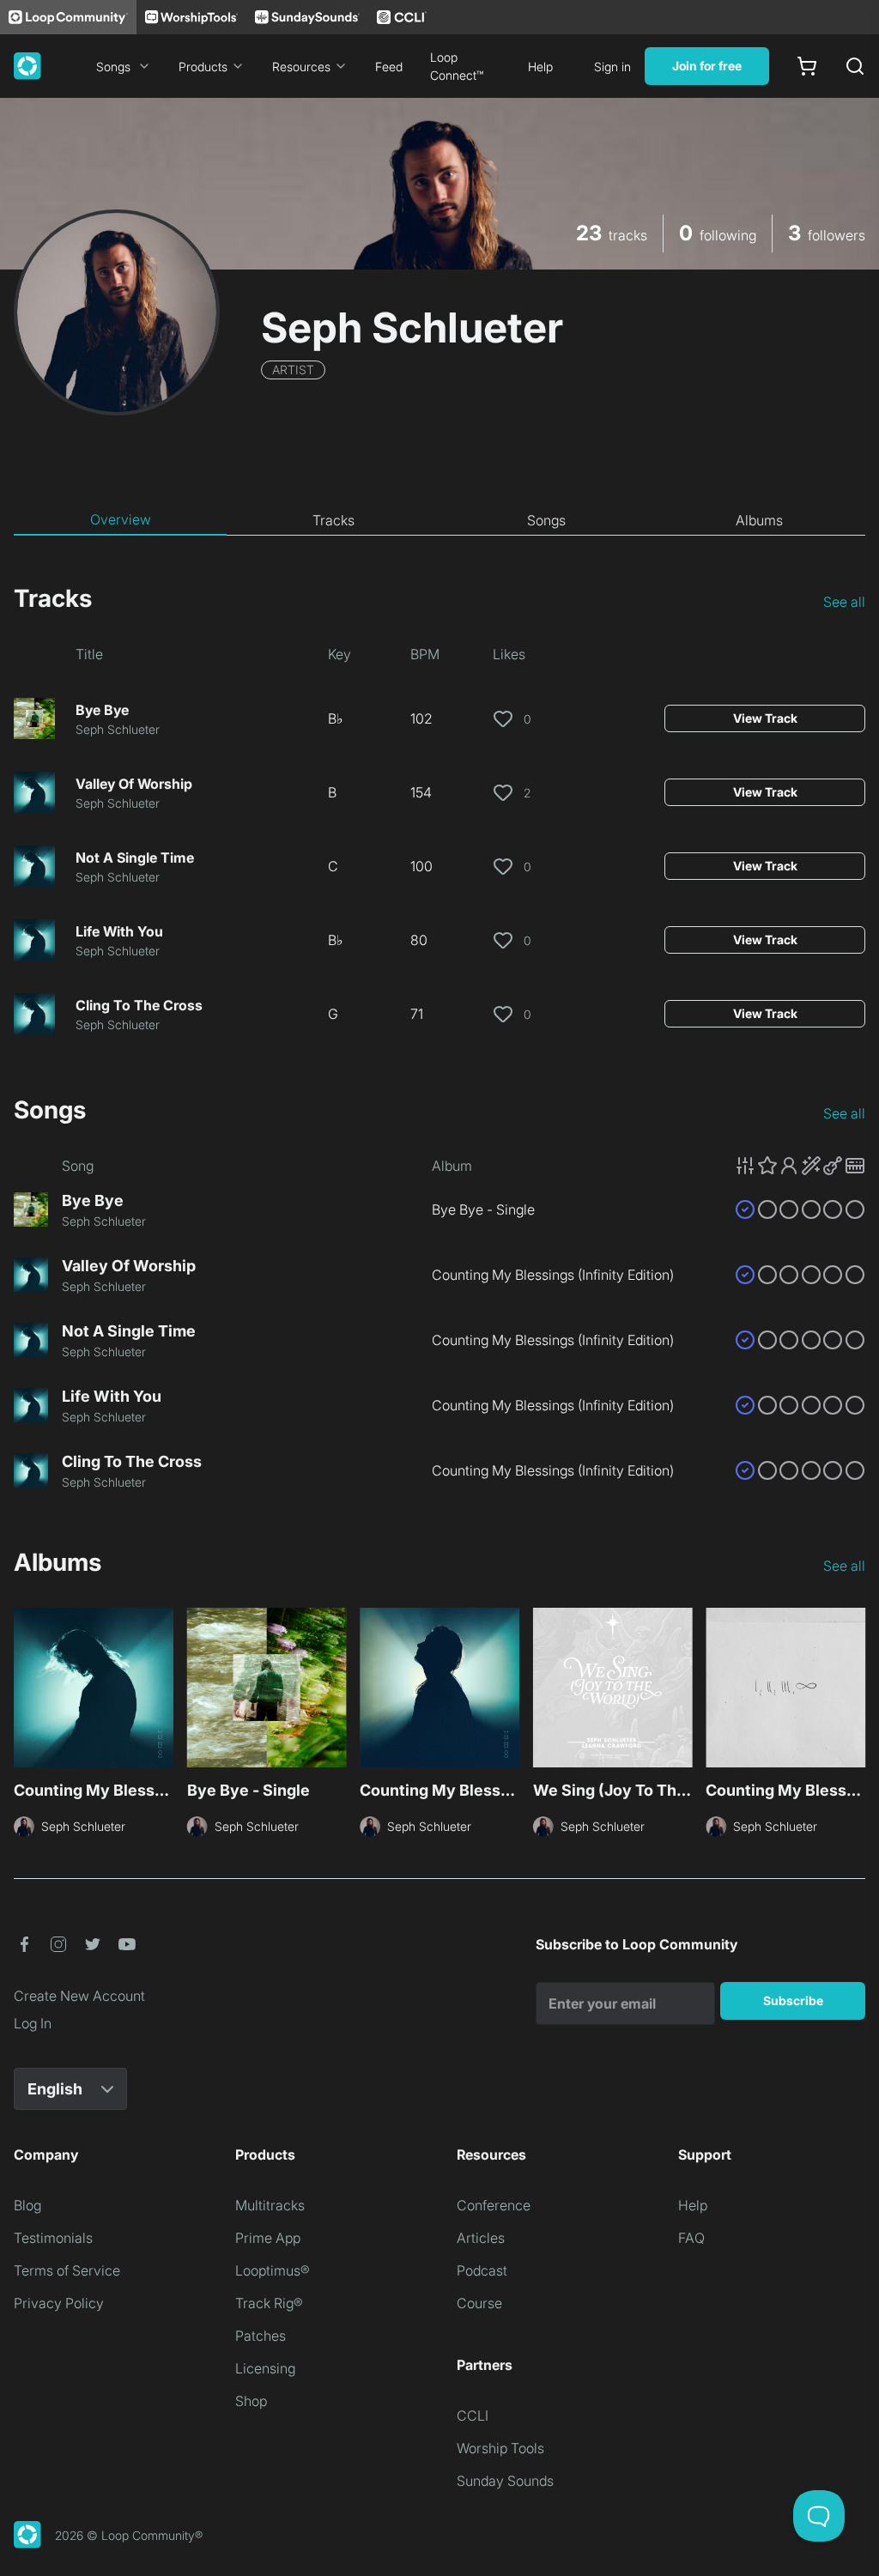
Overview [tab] (121, 519)
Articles (481, 2238)
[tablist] (439, 520)
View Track (765, 718)
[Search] (855, 66)
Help (540, 67)
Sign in (612, 67)
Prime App (268, 2238)
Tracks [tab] (333, 520)
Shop (251, 2401)
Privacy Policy (59, 2303)
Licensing (265, 2368)
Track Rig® (269, 2303)
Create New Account (79, 1996)
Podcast (482, 2270)
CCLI (473, 2415)
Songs (113, 67)
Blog (27, 2205)
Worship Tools (500, 2448)
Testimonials (53, 2238)
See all (844, 602)
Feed (389, 67)
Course (479, 2303)
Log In (33, 2023)
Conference (494, 2205)
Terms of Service (67, 2270)
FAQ (691, 2238)
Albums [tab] (759, 520)
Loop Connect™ (457, 66)
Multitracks (270, 2205)
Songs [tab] (546, 520)
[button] (800, 1166)
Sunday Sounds (505, 2481)
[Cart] (807, 66)
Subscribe (793, 2000)
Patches (261, 2336)
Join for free (707, 66)
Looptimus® (273, 2270)
